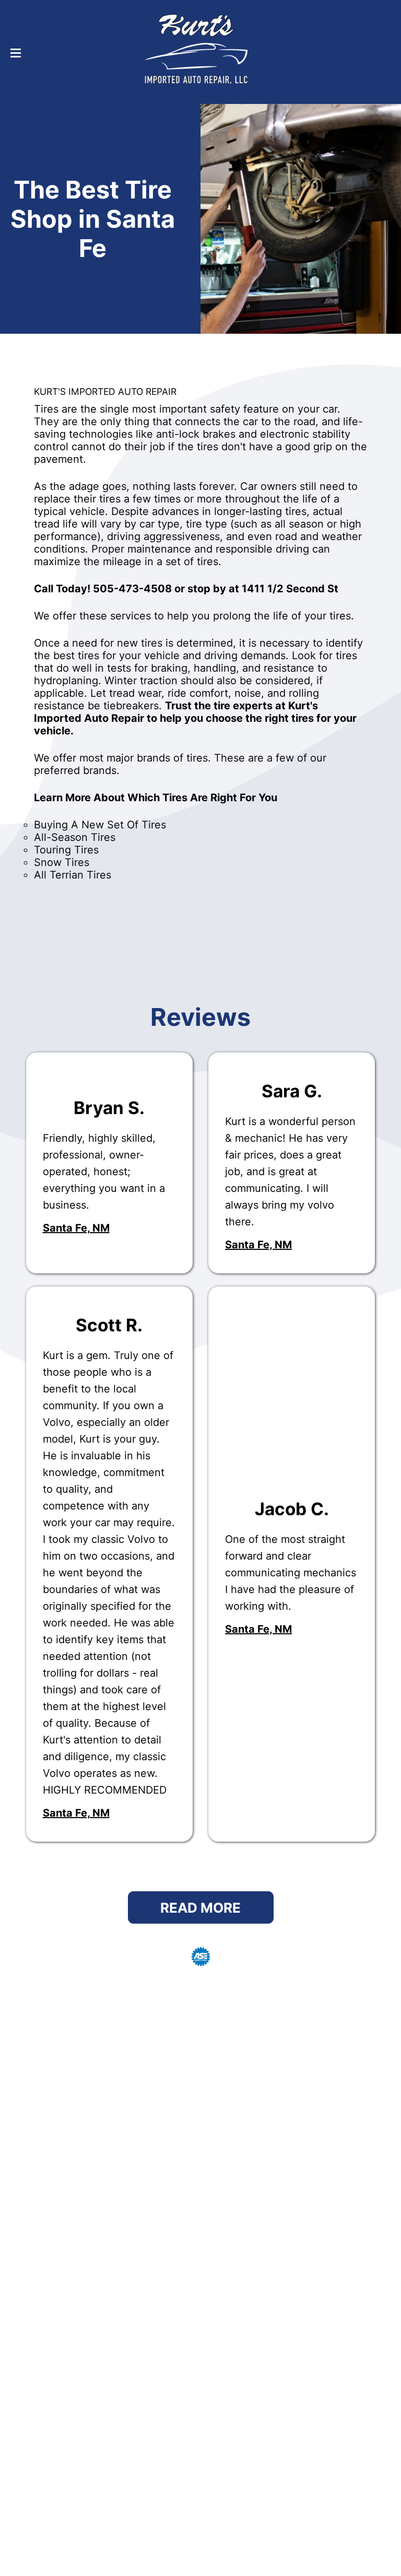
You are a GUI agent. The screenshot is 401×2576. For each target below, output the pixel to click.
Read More (200, 1908)
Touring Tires (66, 850)
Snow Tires (62, 862)
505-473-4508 (132, 589)
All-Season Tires (75, 837)
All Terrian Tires (73, 875)
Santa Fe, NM (76, 1228)
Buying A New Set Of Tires (100, 825)
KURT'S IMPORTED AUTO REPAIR (105, 391)
